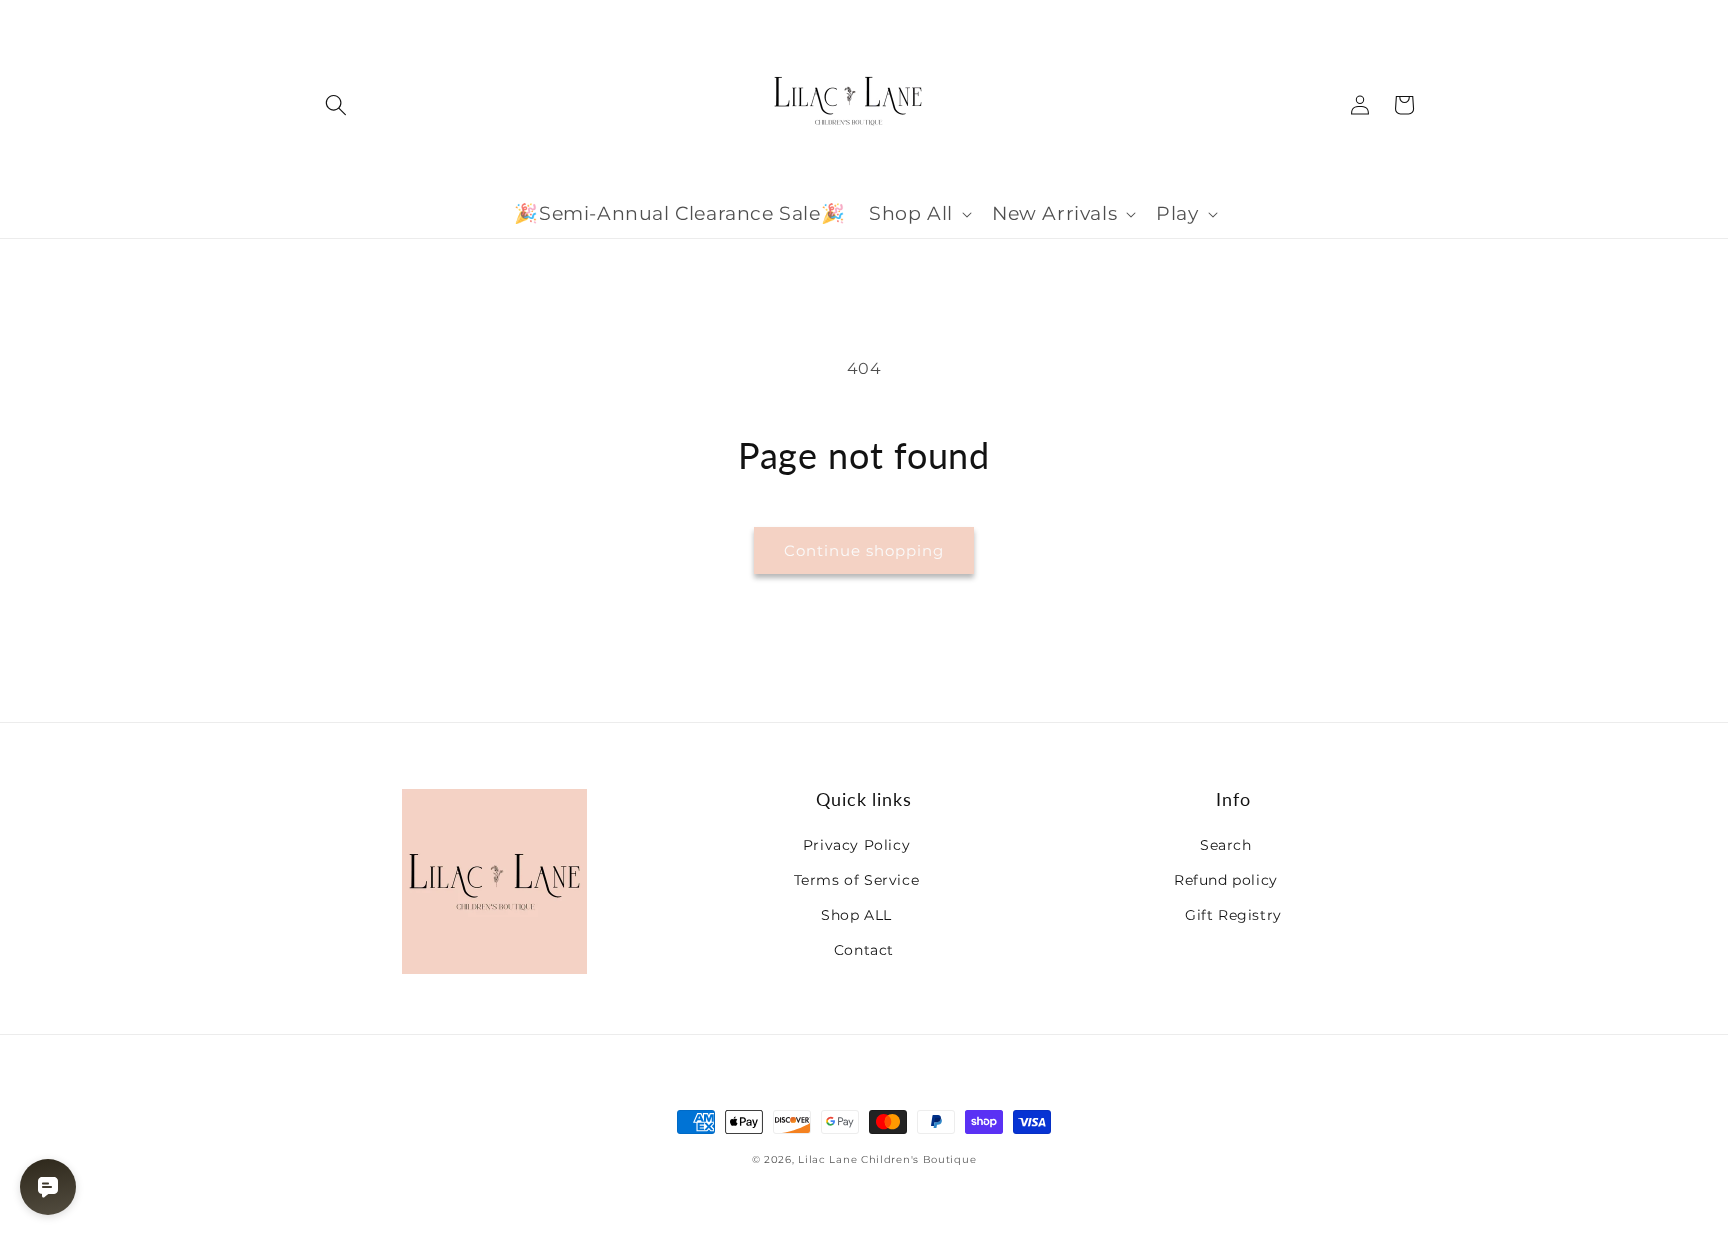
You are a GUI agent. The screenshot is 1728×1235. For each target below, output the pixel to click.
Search (1226, 845)
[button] (336, 105)
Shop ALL (856, 915)
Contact (864, 950)
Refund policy (1226, 880)
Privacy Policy (856, 845)
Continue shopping (864, 550)
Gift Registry (1233, 915)
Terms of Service (857, 880)
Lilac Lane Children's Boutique (887, 1159)
